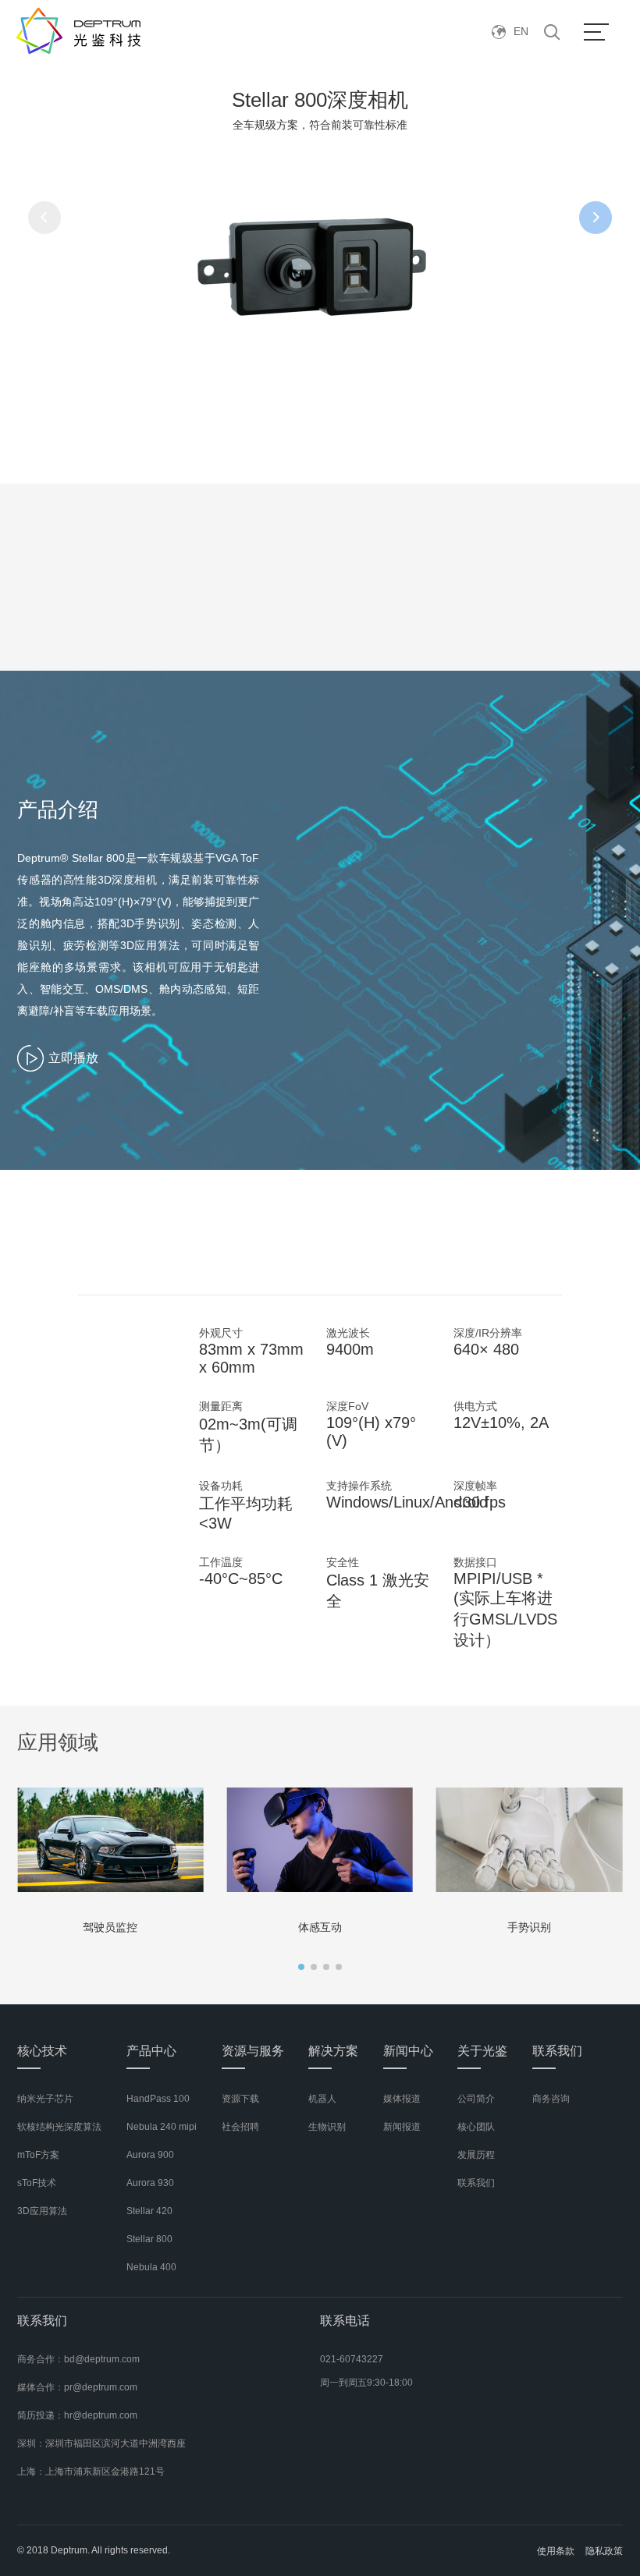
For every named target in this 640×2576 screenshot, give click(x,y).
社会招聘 (240, 2127)
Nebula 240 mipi (162, 2127)
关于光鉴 (482, 2051)
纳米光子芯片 (45, 2099)
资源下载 (240, 2099)
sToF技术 (37, 2183)
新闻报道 (402, 2127)
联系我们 (476, 2183)
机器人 (322, 2099)
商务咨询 (551, 2099)
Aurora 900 (150, 2155)
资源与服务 (253, 2051)
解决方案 (333, 2051)
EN (521, 31)
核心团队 (476, 2127)
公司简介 (476, 2099)
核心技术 (42, 2051)
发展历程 (476, 2155)
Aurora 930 (150, 2183)
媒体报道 (402, 2099)
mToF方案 (38, 2155)
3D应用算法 (42, 2211)
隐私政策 (604, 2551)
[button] (301, 1967)
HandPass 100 (158, 2099)
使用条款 (556, 2551)
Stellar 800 (149, 2239)
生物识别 (327, 2127)
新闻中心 (408, 2051)
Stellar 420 (149, 2211)
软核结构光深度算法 (59, 2127)
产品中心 (151, 2051)
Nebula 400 (151, 2267)
